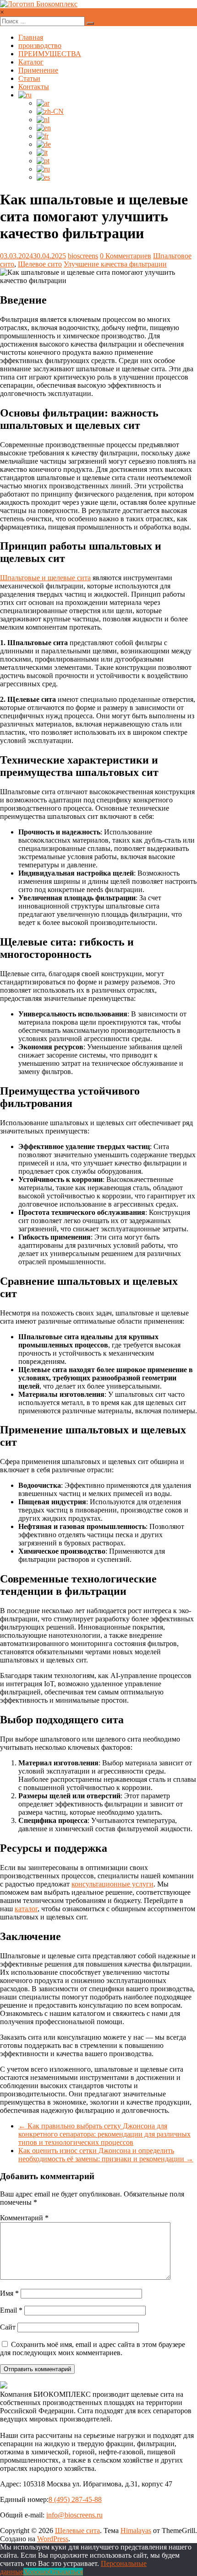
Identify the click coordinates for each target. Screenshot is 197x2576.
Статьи (29, 78)
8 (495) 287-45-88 (75, 2499)
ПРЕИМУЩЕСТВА (50, 54)
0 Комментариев (126, 256)
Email (11, 2310)
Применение (38, 70)
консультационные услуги (112, 1884)
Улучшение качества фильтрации (115, 264)
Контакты (34, 87)
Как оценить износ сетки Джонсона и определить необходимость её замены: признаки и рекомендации (106, 2155)
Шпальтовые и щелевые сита (45, 578)
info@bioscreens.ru (74, 2515)
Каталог (31, 62)
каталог (26, 1909)
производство (40, 45)
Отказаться (66, 2572)
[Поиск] (90, 23)
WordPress (53, 2539)
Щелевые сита (77, 2531)
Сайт (8, 2327)
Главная (31, 37)
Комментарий (24, 2218)
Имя (9, 2293)
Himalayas (136, 2531)
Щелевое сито (40, 264)
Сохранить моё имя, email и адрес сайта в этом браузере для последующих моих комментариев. (93, 2349)
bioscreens (83, 256)
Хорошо (36, 2572)
